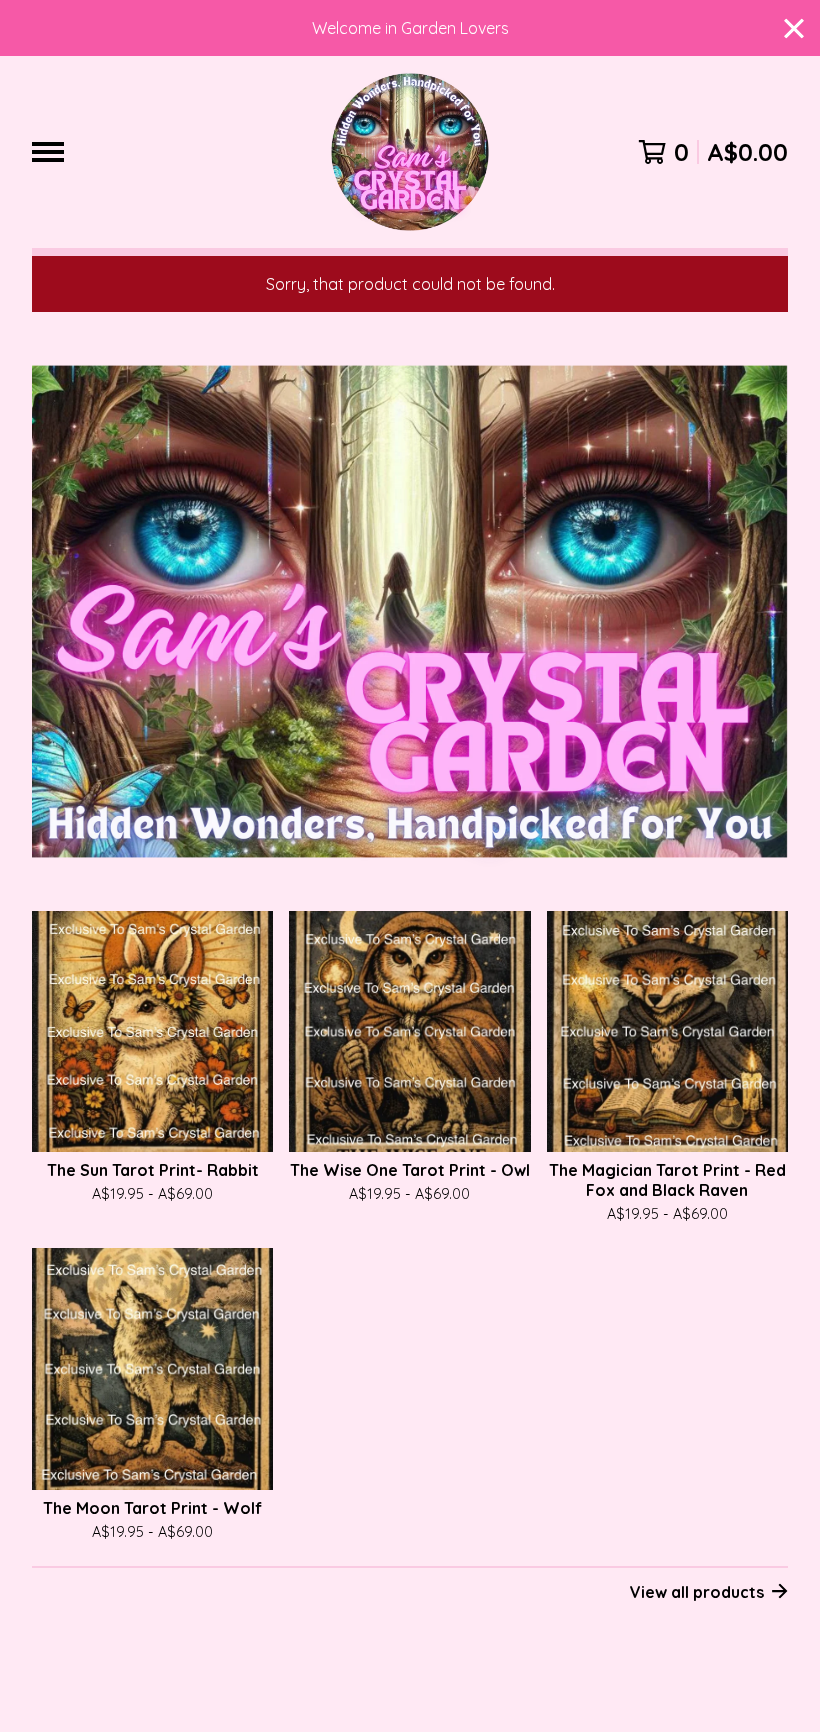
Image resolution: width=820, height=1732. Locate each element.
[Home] (410, 152)
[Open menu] (48, 152)
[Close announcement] (794, 28)
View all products (697, 1592)
